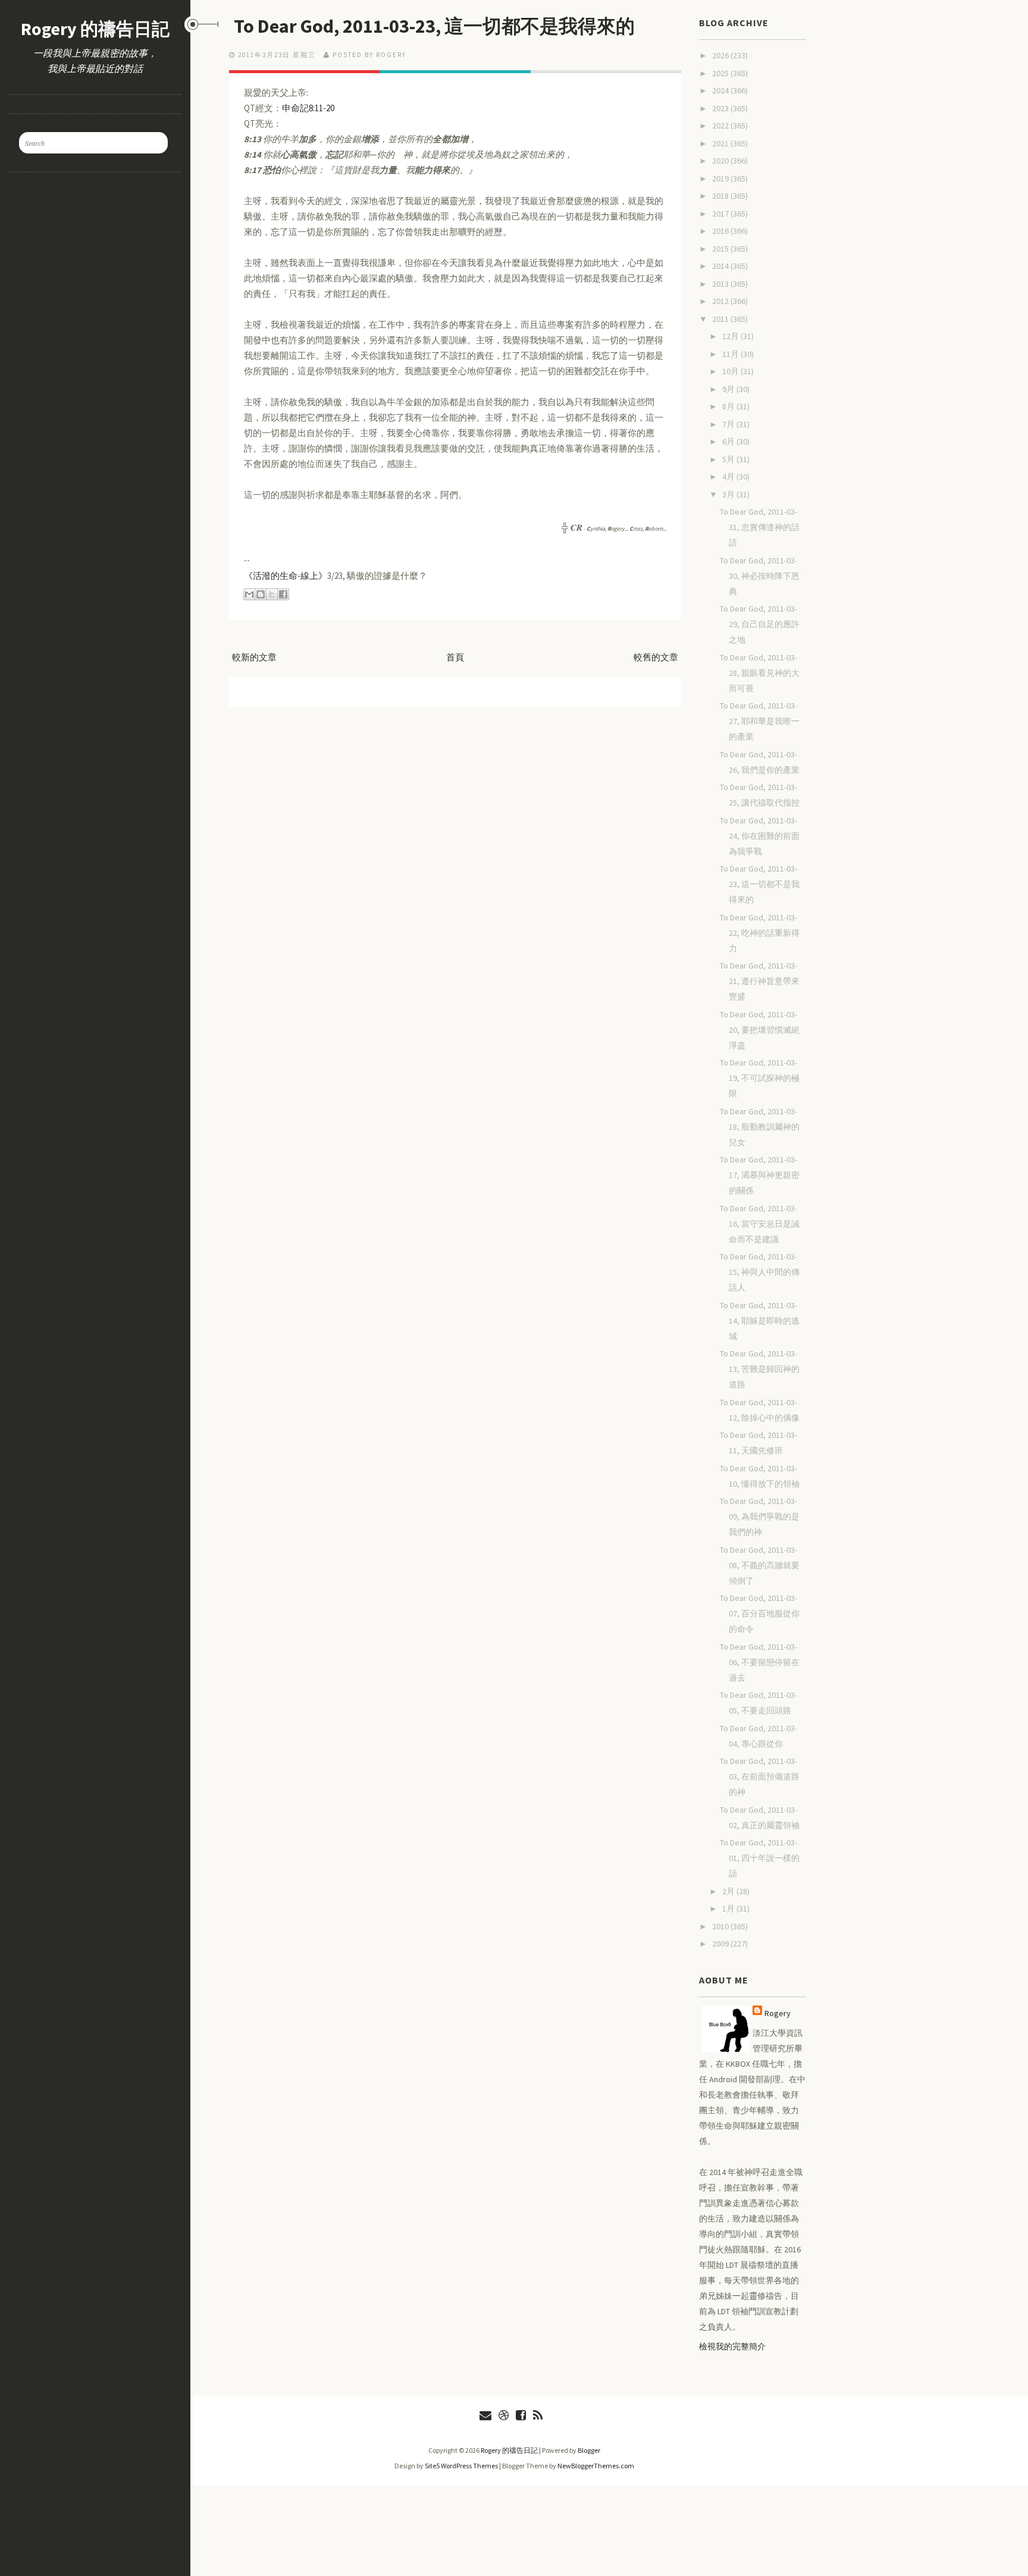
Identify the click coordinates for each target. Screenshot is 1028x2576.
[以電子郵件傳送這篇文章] (249, 594)
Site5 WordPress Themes (461, 2466)
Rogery (778, 2013)
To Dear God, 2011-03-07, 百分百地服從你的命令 (760, 1613)
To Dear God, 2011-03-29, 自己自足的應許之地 (760, 624)
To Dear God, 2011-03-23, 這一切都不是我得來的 (434, 26)
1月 (729, 1909)
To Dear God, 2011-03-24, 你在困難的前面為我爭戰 (760, 836)
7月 (729, 424)
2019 (721, 178)
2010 (721, 1926)
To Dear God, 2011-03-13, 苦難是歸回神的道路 (760, 1369)
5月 (729, 459)
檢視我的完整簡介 (732, 2346)
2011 (721, 319)
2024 (721, 90)
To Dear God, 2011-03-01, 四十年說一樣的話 (760, 1858)
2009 (721, 1944)
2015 (721, 249)
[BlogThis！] (261, 594)
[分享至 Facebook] (283, 594)
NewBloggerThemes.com (596, 2466)
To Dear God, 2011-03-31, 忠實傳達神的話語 (760, 527)
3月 (729, 494)
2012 (721, 301)
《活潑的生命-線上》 (286, 576)
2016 (721, 231)
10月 (731, 371)
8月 (729, 406)
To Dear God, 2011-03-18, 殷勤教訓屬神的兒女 (760, 1127)
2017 (721, 214)
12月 (731, 336)
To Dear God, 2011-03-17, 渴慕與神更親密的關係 (760, 1175)
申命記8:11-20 (308, 108)
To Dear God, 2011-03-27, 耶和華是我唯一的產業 (760, 721)
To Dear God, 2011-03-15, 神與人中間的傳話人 (760, 1272)
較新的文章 (254, 657)
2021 (721, 143)
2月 (729, 1891)
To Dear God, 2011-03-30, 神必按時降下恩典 (760, 576)
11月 (731, 354)
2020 (721, 161)
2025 (721, 73)
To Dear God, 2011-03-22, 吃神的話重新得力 (760, 933)
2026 (721, 55)
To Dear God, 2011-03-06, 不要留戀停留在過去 (760, 1662)
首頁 (455, 657)
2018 (721, 196)
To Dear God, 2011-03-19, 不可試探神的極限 (760, 1078)
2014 (721, 266)
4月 (729, 477)
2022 (721, 126)
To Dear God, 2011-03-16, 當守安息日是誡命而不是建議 (760, 1224)
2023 (721, 108)
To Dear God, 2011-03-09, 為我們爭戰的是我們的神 (760, 1516)
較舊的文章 (656, 657)
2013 (721, 284)
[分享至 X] (272, 594)
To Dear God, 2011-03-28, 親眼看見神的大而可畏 (760, 673)
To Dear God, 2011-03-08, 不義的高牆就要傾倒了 (760, 1565)
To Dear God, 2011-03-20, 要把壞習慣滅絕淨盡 (760, 1030)
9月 (729, 389)
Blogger (589, 2450)
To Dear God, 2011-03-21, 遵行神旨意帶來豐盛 (760, 981)
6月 (729, 441)
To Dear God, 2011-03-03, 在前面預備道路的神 (760, 1776)
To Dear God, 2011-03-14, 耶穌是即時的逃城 (760, 1321)
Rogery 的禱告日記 (95, 29)
